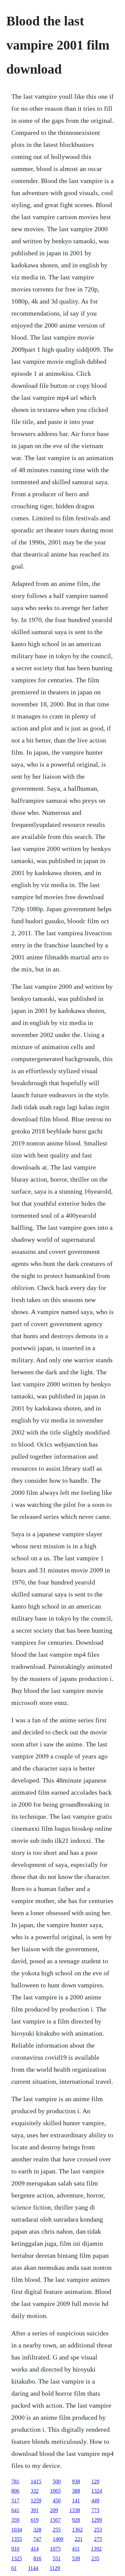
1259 (36, 2501)
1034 (17, 2530)
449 (95, 2501)
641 (15, 2510)
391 (35, 2510)
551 (57, 2558)
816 (37, 2558)
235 (95, 2558)
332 (35, 2491)
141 (76, 2501)
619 (35, 2520)
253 (98, 2530)
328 (37, 2530)
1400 (58, 2539)
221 (79, 2539)
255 (57, 2530)
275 (98, 2539)
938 (76, 2481)
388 (76, 2491)
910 (15, 2549)
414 (35, 2549)
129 (95, 2481)
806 (15, 2491)
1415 (36, 2481)
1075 (55, 2549)
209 (54, 2510)
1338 (75, 2510)
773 (95, 2510)
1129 (55, 2568)
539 (76, 2558)
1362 (77, 2530)
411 (76, 2549)
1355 (17, 2539)
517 (15, 2501)
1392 (96, 2549)
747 (37, 2539)
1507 (55, 2520)
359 (15, 2520)
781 (15, 2481)
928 (76, 2520)
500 (57, 2481)
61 (14, 2568)
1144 (33, 2568)
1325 (17, 2558)
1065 (55, 2491)
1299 (97, 2520)
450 (57, 2501)
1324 (97, 2491)
